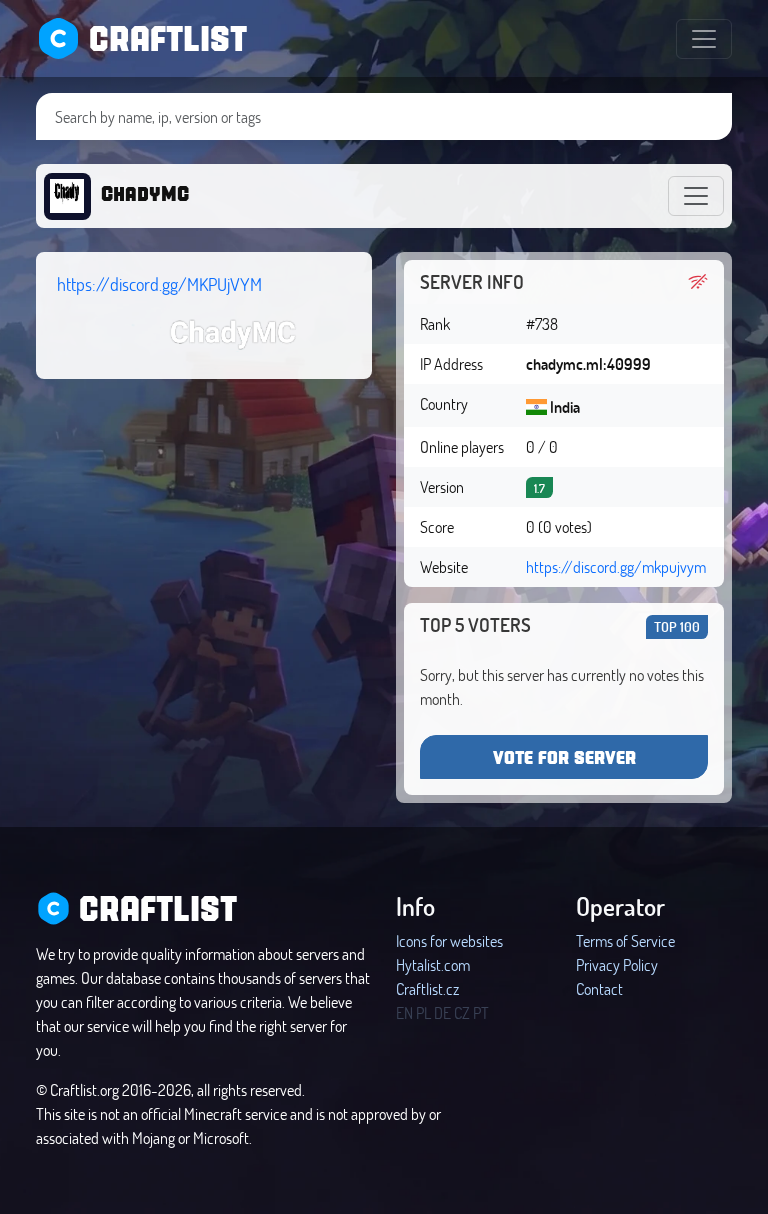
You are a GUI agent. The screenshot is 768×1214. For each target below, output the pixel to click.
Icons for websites (449, 940)
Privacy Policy (617, 964)
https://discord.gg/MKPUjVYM (159, 284)
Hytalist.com (433, 964)
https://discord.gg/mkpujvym (616, 566)
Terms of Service (625, 940)
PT (481, 1012)
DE (442, 1012)
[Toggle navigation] (704, 39)
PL (423, 1012)
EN (404, 1012)
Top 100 (677, 626)
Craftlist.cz (427, 988)
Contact (599, 988)
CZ (462, 1012)
